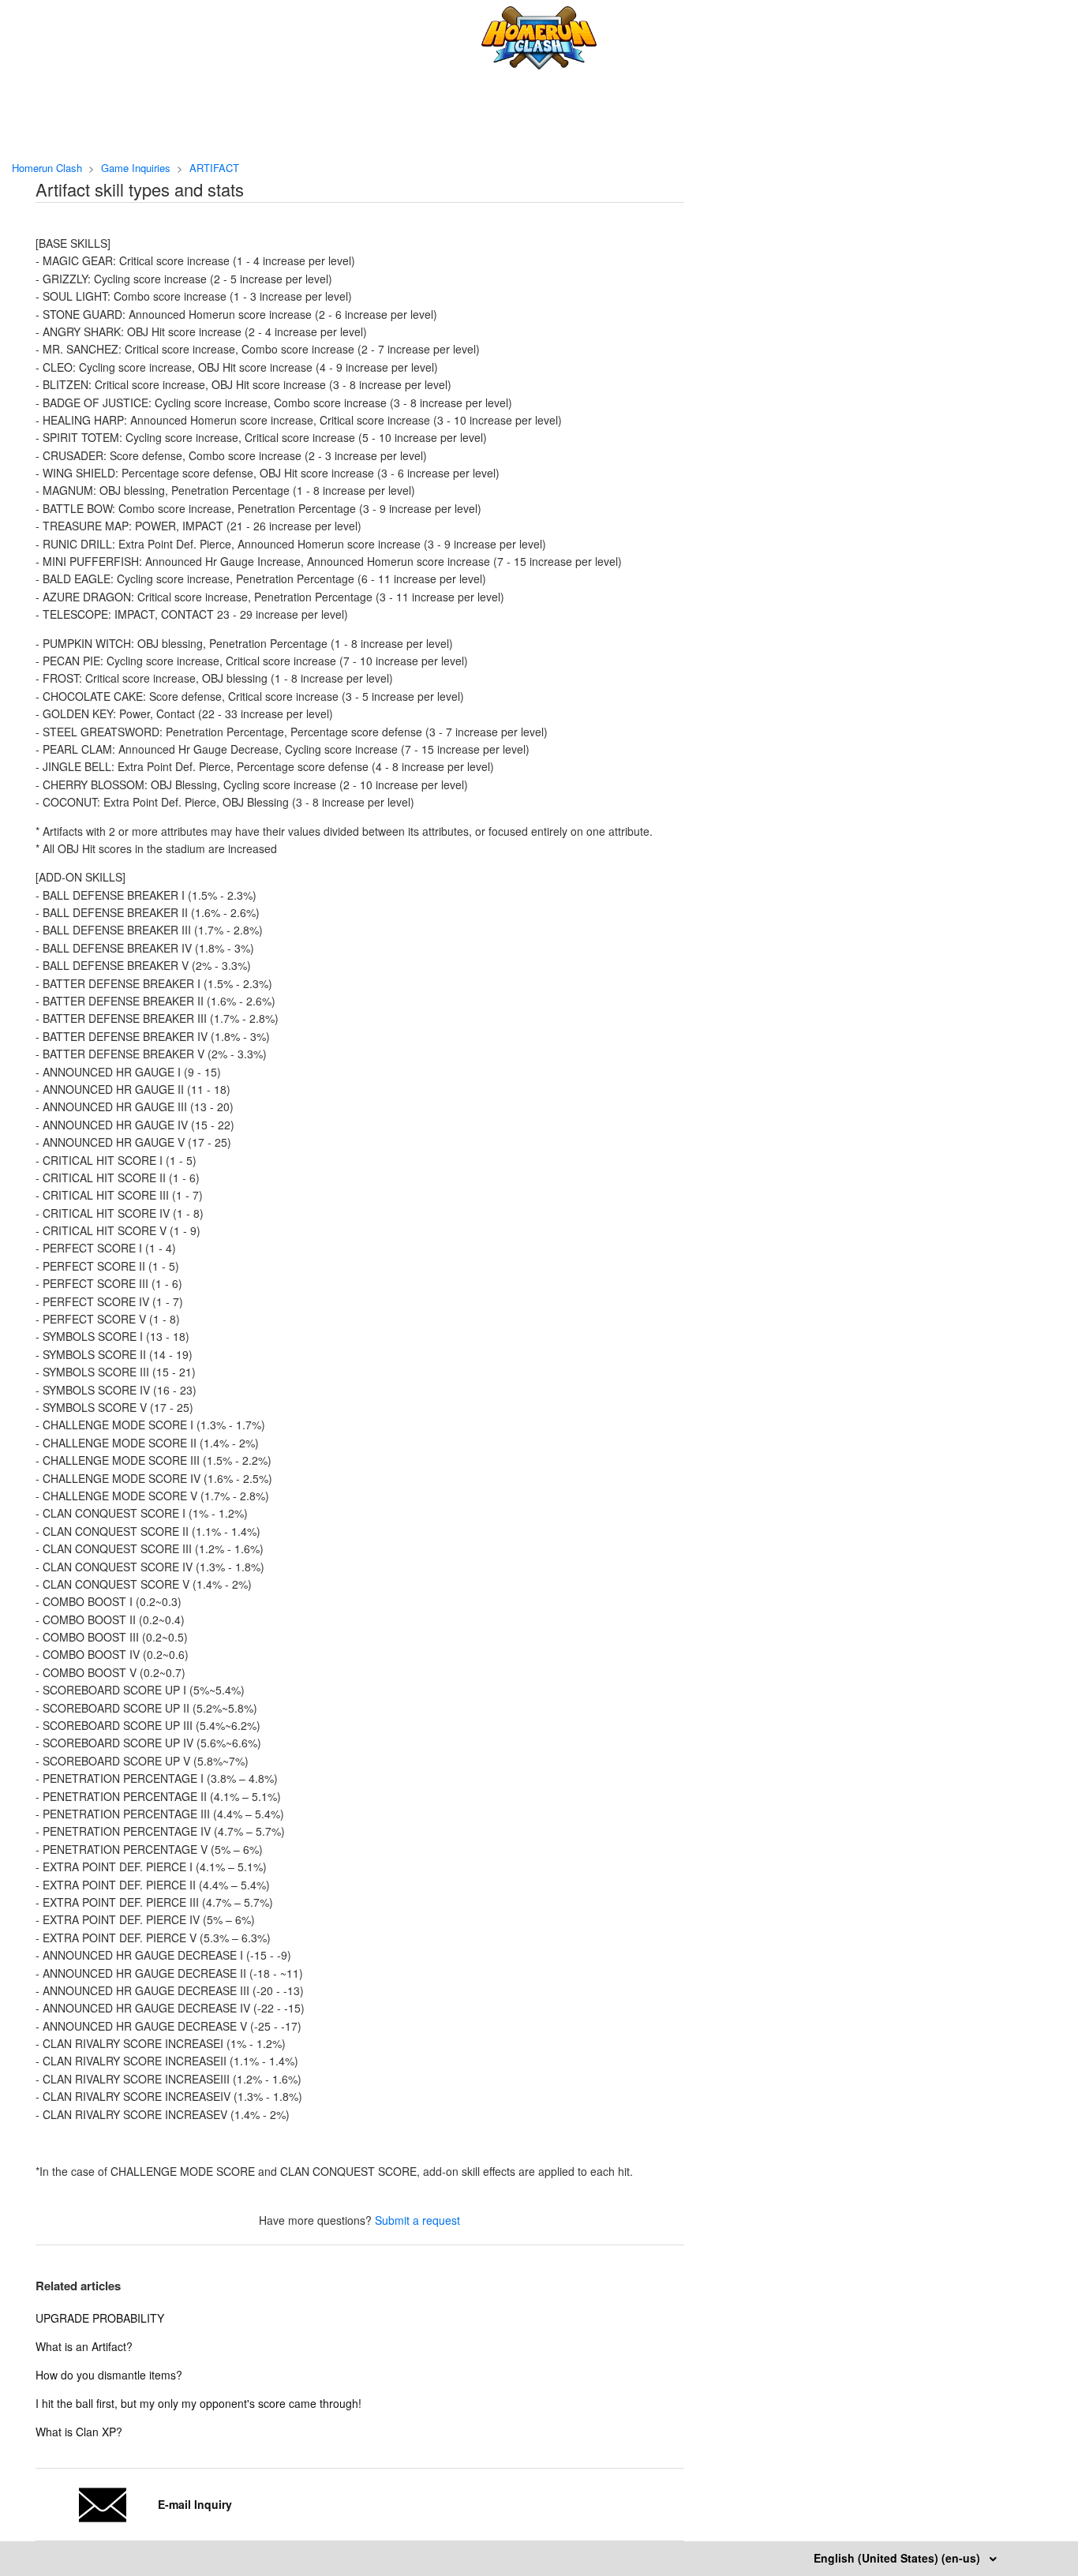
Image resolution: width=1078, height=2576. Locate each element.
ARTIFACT (214, 168)
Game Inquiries (136, 168)
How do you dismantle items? (109, 2375)
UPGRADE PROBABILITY (100, 2318)
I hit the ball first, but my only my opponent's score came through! (198, 2403)
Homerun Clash (47, 168)
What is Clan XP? (79, 2432)
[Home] (539, 65)
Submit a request (417, 2220)
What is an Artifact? (84, 2346)
